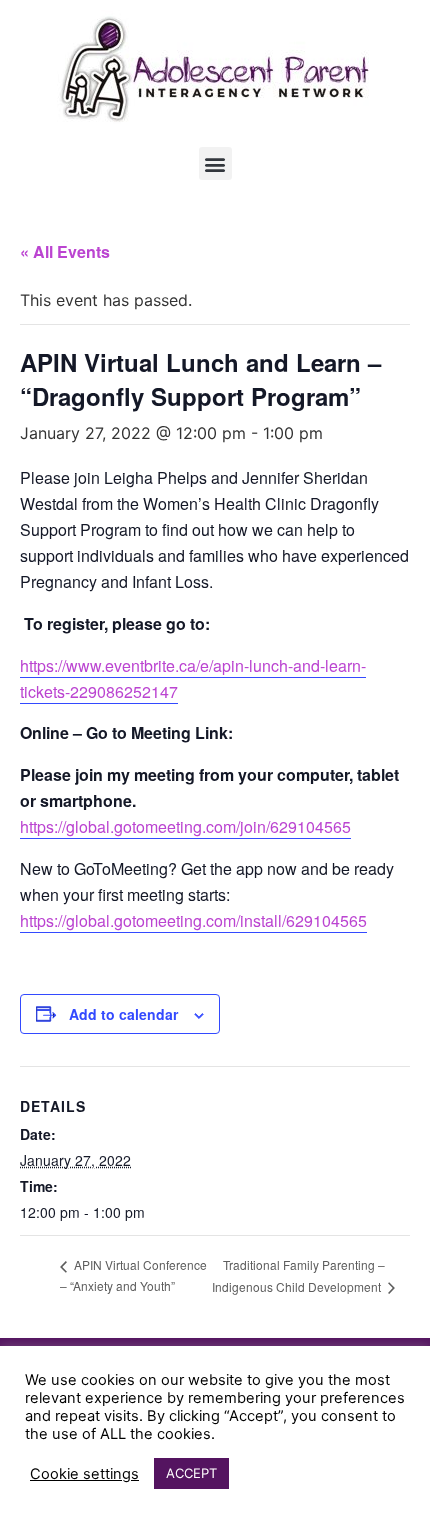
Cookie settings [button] (84, 1474)
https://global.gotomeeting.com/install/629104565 (193, 920)
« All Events (65, 251)
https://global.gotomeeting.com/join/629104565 (185, 826)
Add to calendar (123, 1014)
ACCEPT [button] (191, 1473)
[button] (215, 163)
